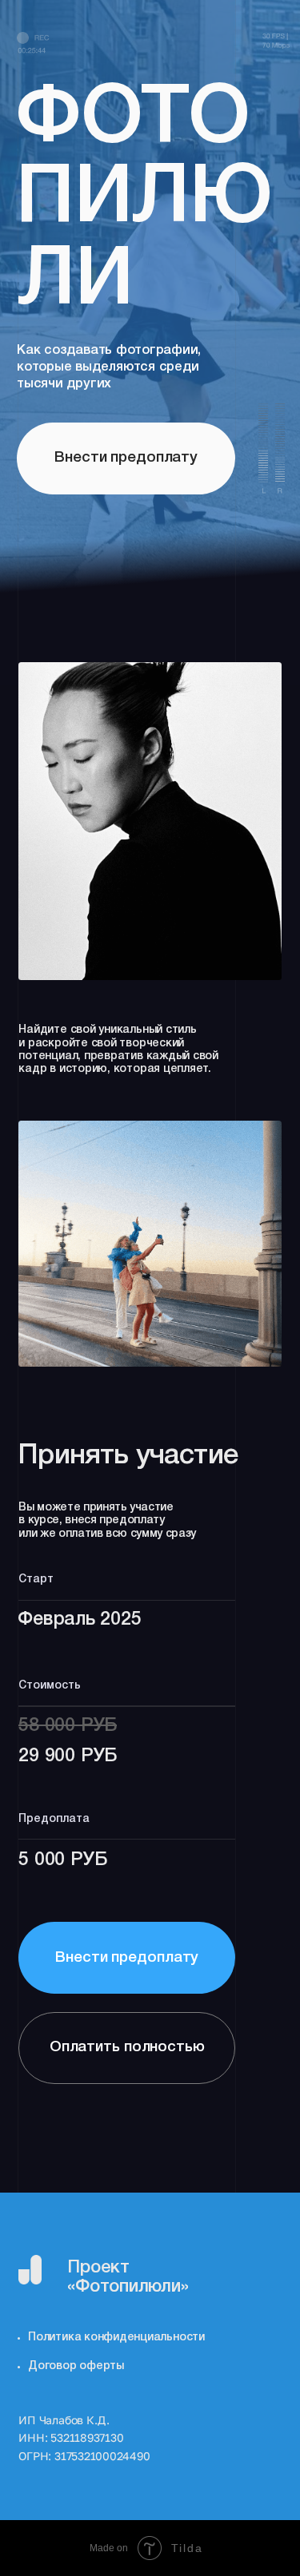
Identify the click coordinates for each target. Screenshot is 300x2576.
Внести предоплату (127, 1958)
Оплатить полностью (127, 2048)
